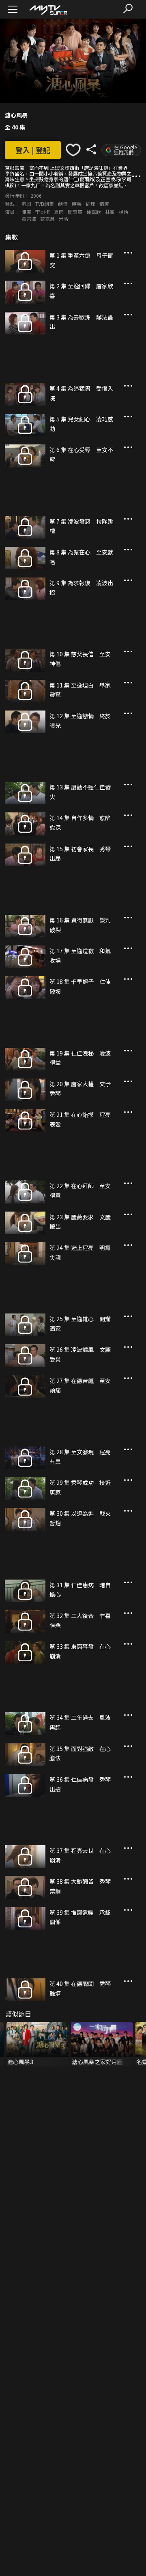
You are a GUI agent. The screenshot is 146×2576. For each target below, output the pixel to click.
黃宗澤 (29, 219)
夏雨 (59, 212)
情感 (104, 204)
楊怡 (124, 212)
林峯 (110, 212)
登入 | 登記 (33, 150)
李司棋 (43, 212)
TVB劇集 (45, 204)
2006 (36, 196)
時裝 (77, 204)
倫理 (90, 204)
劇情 (63, 204)
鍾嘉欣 (94, 212)
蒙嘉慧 (47, 219)
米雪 (64, 219)
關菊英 (75, 212)
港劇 (26, 204)
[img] (48, 10)
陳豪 (26, 212)
